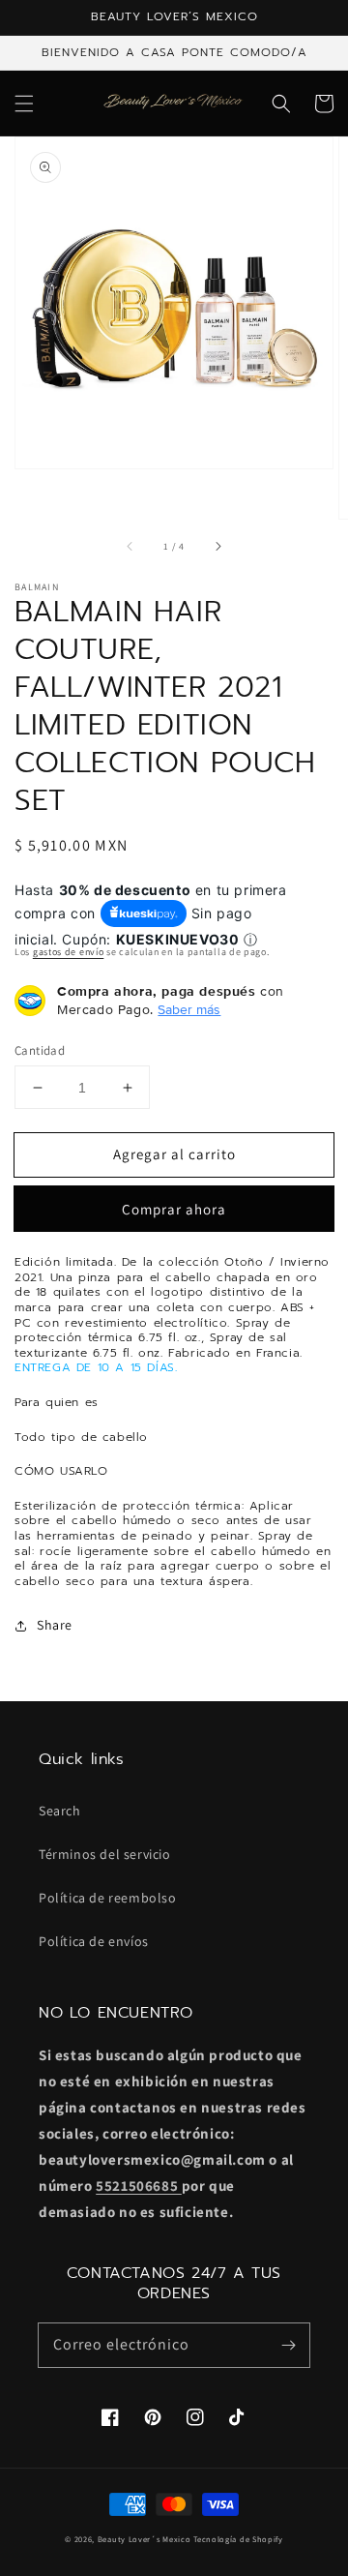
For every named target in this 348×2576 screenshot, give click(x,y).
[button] (24, 104)
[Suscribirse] (288, 2345)
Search (60, 1811)
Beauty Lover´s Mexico (145, 2539)
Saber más (189, 1009)
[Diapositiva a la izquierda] (130, 546)
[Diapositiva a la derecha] (217, 546)
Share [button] (55, 1625)
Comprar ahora (174, 1209)
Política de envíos (94, 1941)
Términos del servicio (105, 1854)
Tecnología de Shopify (238, 2539)
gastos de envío (69, 952)
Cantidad (40, 1050)
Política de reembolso (108, 1898)
